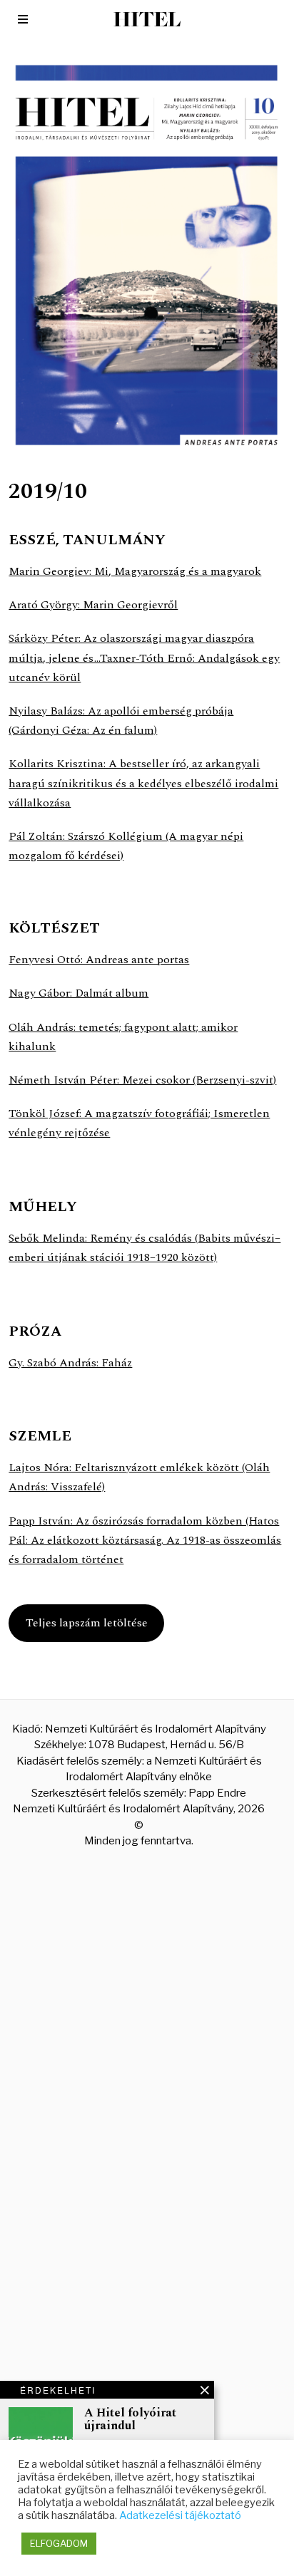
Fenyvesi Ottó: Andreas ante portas (99, 960)
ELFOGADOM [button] (59, 2543)
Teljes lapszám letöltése (87, 1623)
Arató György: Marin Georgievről (93, 605)
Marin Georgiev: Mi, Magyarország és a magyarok (135, 571)
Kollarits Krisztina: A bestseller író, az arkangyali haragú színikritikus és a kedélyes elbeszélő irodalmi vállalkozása (143, 783)
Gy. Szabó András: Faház (70, 1363)
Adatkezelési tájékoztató (180, 2515)
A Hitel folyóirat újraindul (130, 2420)
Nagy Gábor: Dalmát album (78, 993)
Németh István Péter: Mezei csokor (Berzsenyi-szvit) (142, 1080)
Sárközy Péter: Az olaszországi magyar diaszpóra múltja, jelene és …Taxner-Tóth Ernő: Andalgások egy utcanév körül (144, 658)
